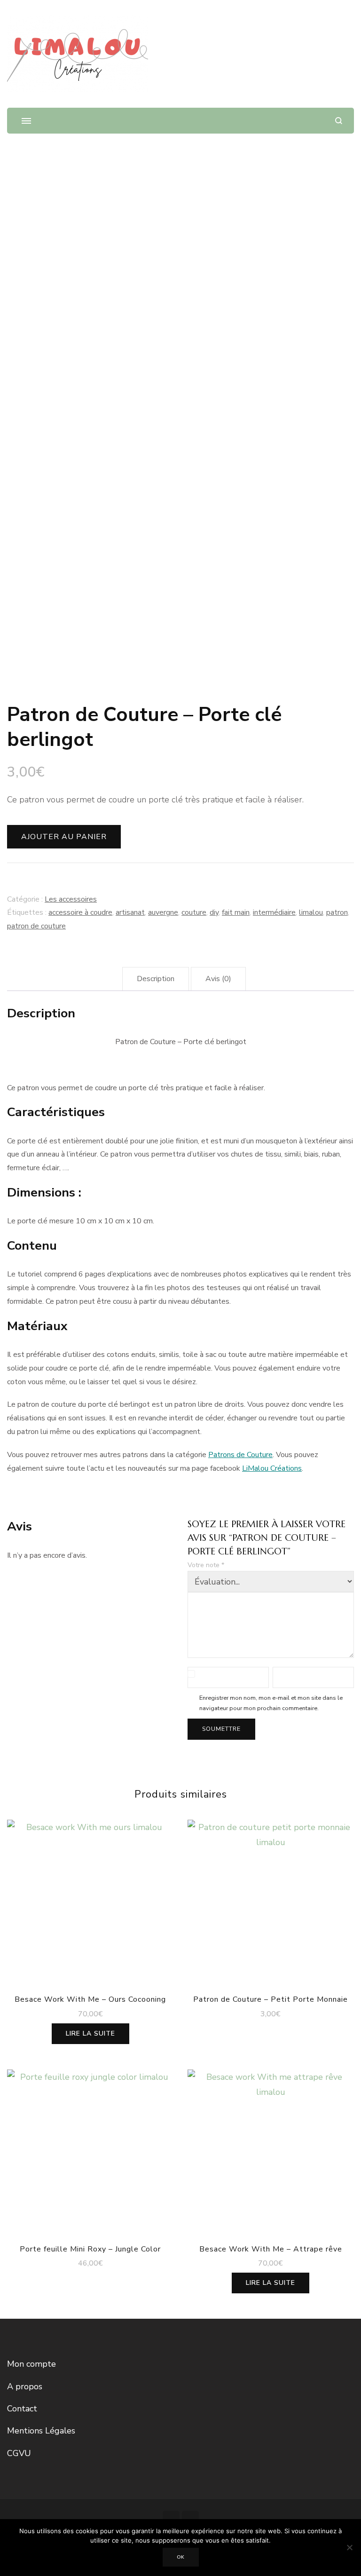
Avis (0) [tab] (218, 979)
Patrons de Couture (240, 1455)
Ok (181, 2557)
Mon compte (31, 2364)
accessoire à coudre (80, 912)
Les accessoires (71, 899)
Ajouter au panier (64, 837)
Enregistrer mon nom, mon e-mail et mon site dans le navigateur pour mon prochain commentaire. (271, 1703)
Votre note (206, 1565)
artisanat (130, 912)
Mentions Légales (41, 2431)
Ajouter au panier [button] (271, 1900)
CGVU (19, 2453)
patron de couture (36, 926)
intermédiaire (274, 912)
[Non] (349, 2547)
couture (194, 912)
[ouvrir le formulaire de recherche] (339, 121)
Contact (22, 2409)
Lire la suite (90, 2033)
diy (214, 912)
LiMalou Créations (272, 1468)
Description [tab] (156, 979)
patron (337, 912)
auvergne (163, 912)
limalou (311, 912)
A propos (25, 2386)
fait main (236, 912)
